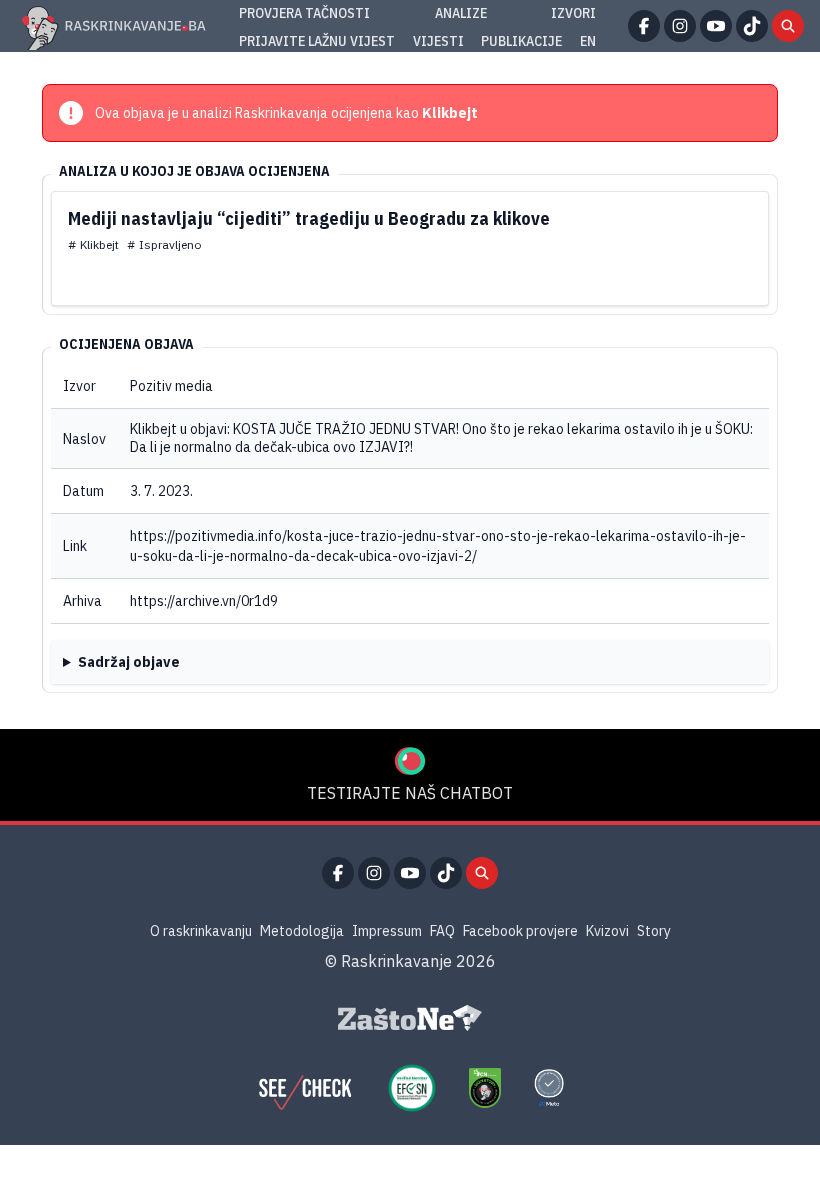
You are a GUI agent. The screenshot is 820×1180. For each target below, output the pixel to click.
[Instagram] (680, 26)
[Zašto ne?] (410, 1018)
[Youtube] (716, 26)
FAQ (442, 931)
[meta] (549, 1088)
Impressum (387, 931)
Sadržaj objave (129, 662)
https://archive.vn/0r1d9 (204, 601)
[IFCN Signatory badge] (485, 1088)
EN (588, 41)
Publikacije (521, 41)
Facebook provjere (520, 931)
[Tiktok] (752, 26)
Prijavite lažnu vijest (317, 41)
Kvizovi (607, 931)
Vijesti (438, 41)
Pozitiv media (171, 386)
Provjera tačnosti (304, 13)
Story (654, 931)
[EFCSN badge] (412, 1088)
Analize (461, 13)
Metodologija (302, 931)
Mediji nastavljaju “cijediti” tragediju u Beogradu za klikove (309, 218)
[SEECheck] (305, 1088)
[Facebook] (644, 26)
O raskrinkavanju (201, 931)
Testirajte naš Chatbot (410, 793)
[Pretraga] (788, 26)
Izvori (573, 13)
